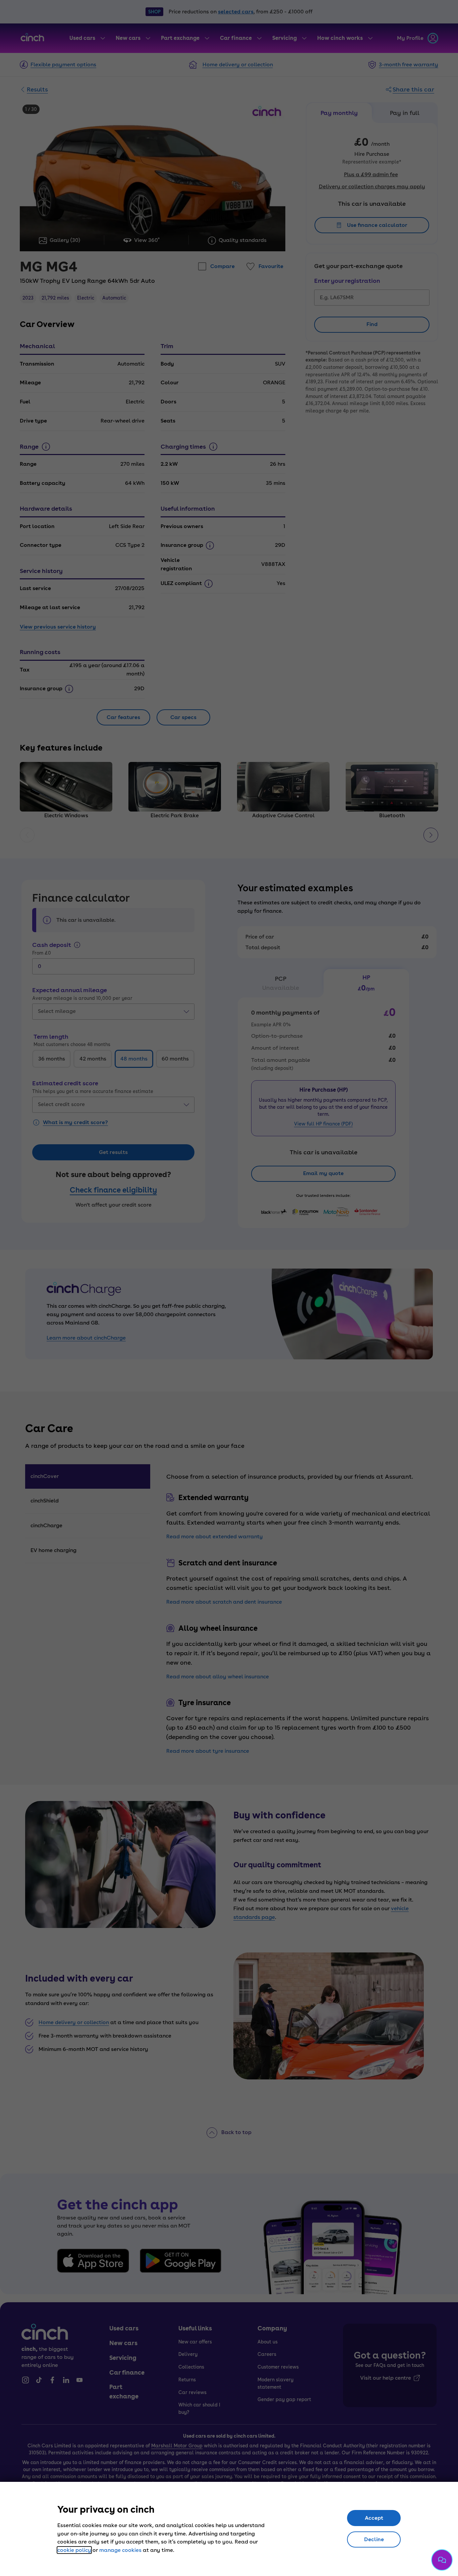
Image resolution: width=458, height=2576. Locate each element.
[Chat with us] (442, 2560)
